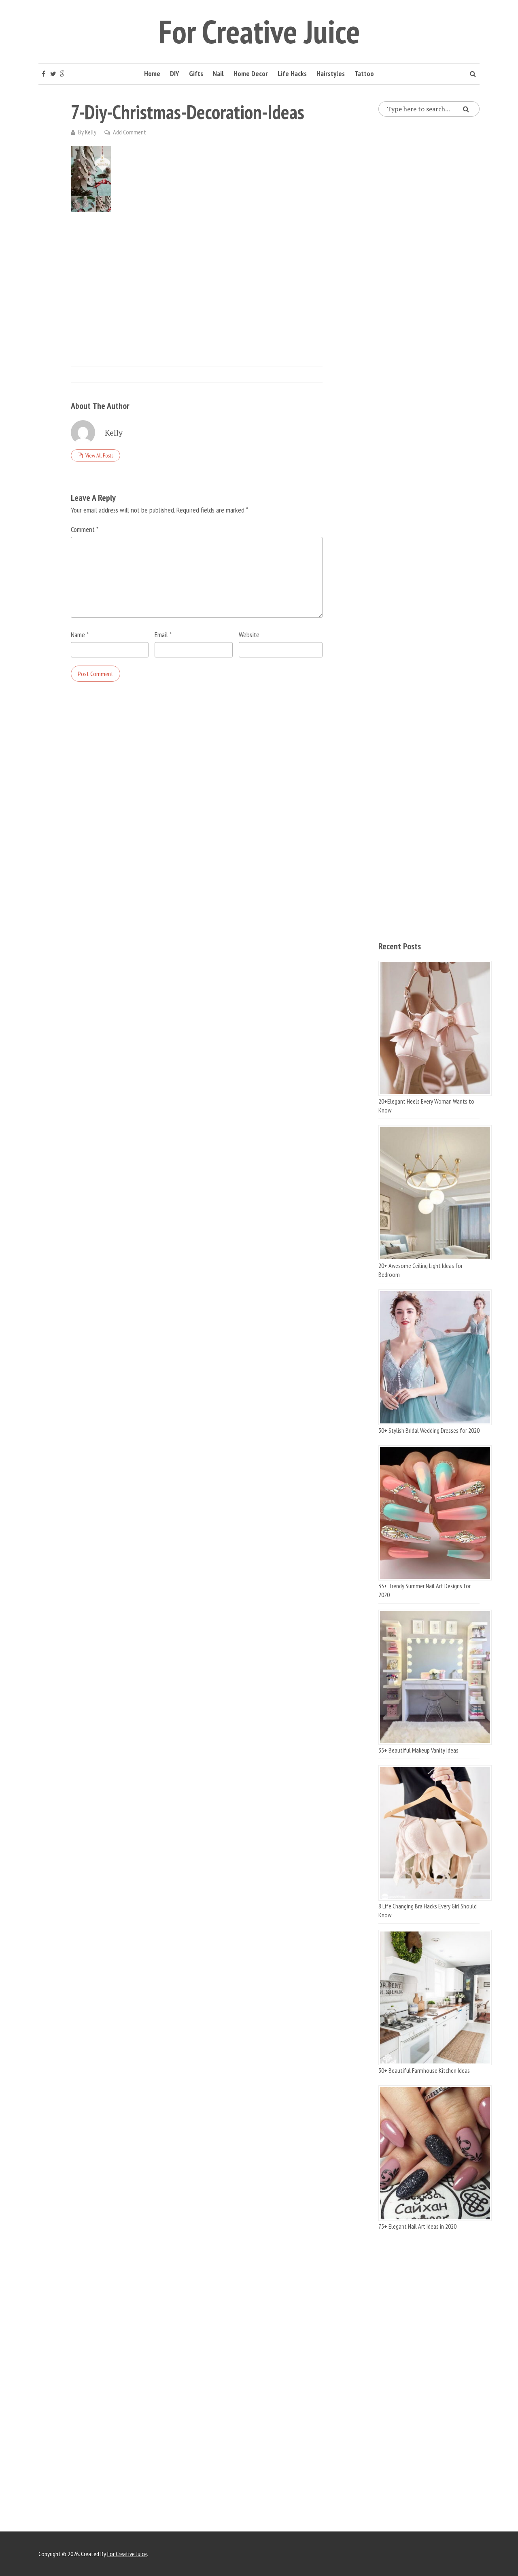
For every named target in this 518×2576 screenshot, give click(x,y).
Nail (218, 73)
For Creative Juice (259, 31)
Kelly (91, 132)
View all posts (99, 455)
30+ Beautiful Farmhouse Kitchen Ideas (424, 2070)
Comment (85, 529)
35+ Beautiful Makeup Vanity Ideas (418, 1750)
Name (80, 635)
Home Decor (251, 73)
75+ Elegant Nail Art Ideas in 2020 (417, 2226)
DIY (175, 73)
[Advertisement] (197, 281)
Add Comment (129, 132)
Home (152, 73)
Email (163, 635)
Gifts (196, 73)
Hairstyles (331, 73)
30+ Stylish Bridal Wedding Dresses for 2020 (429, 1430)
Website (249, 635)
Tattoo (364, 73)
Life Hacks (292, 73)
